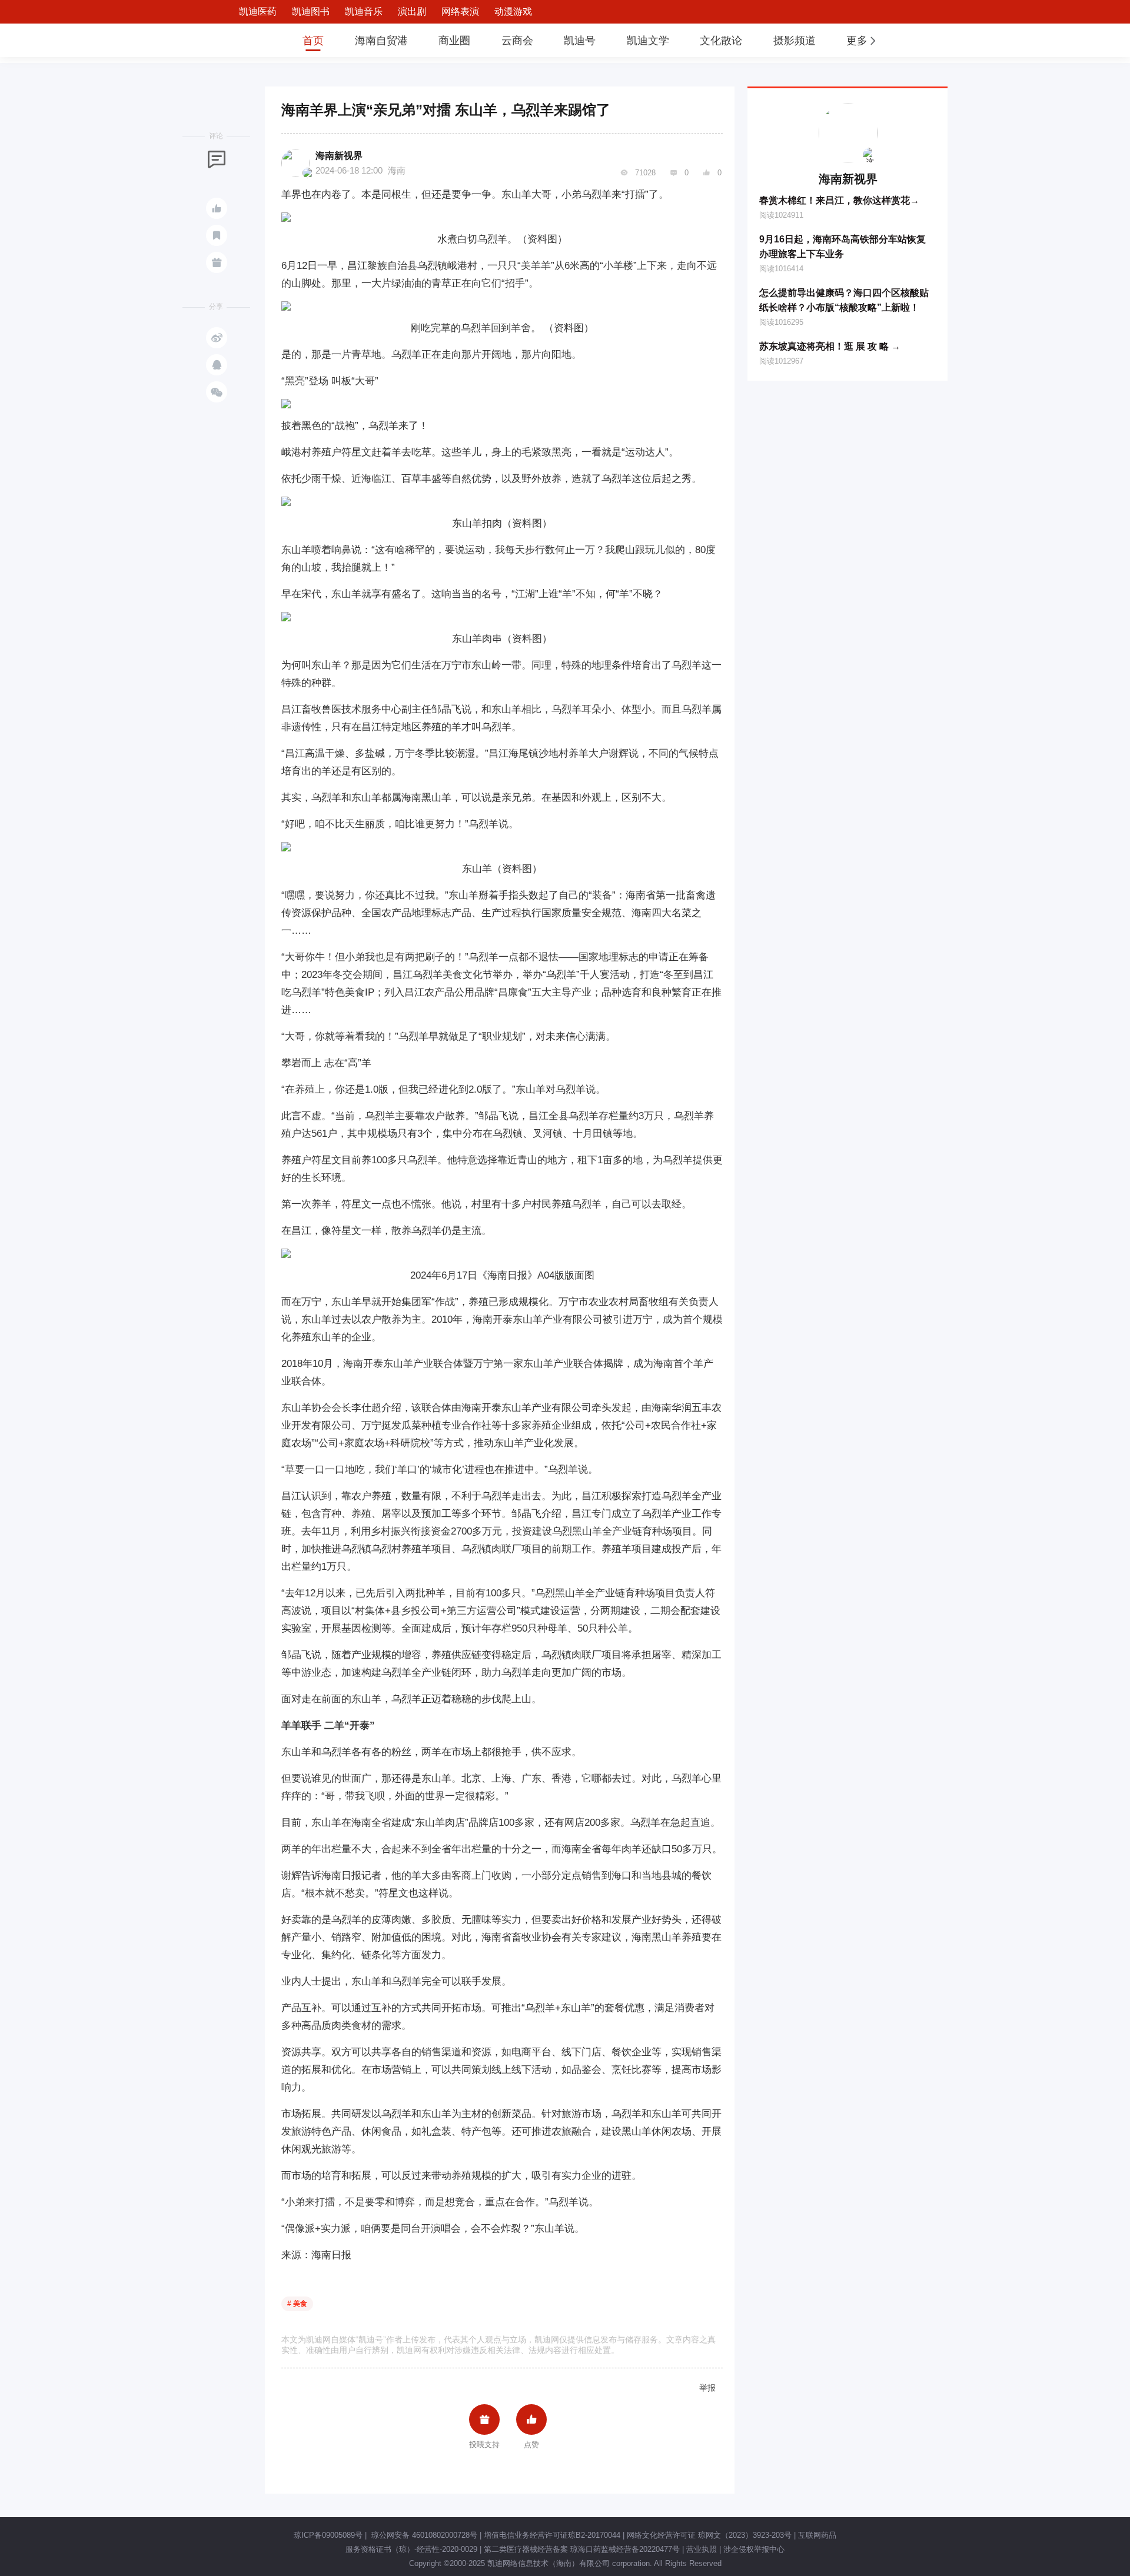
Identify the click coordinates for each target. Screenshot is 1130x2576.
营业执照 (702, 2549)
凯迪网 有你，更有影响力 (248, 40)
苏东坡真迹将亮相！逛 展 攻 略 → (830, 346)
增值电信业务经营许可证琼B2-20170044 (552, 2535)
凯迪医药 (258, 11)
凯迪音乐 (364, 11)
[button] (862, 41)
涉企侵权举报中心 (754, 2549)
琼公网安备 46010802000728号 (423, 2535)
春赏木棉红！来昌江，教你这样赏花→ (839, 200)
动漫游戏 (513, 11)
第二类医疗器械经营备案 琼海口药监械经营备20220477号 (582, 2549)
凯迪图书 (311, 11)
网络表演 (460, 11)
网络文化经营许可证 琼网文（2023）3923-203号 (709, 2535)
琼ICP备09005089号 (328, 2535)
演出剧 (412, 11)
